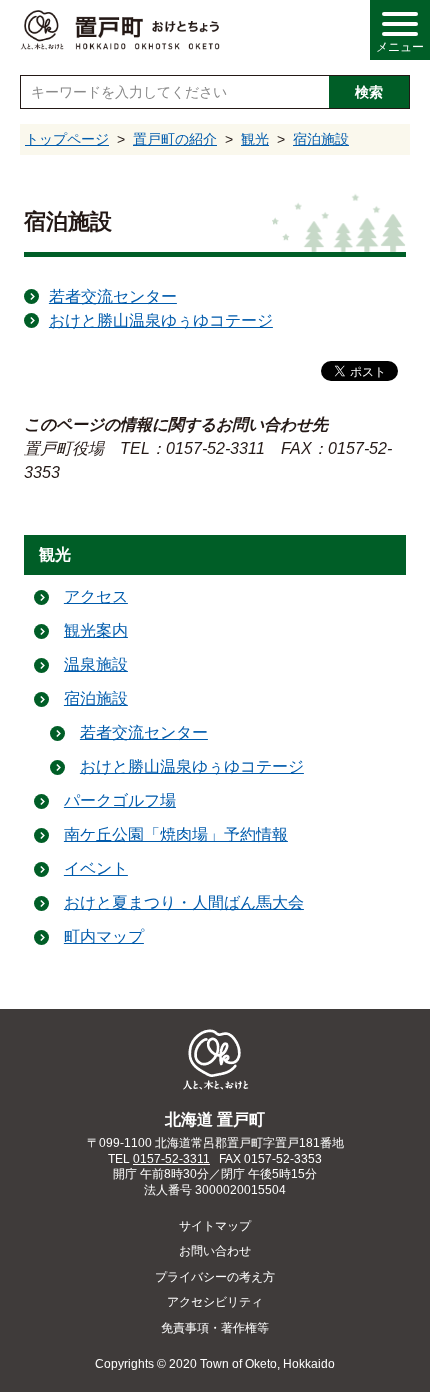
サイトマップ (215, 1226)
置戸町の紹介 (175, 139)
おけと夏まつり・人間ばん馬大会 (184, 902)
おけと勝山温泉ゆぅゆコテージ (161, 320)
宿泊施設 (321, 139)
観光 (255, 139)
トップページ (67, 139)
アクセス (96, 596)
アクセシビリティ (215, 1302)
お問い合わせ (215, 1251)
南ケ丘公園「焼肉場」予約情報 (176, 834)
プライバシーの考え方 (215, 1277)
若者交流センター (113, 296)
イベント (96, 868)
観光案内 (96, 630)
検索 (369, 92)
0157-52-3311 (171, 1159)
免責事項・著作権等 (215, 1328)
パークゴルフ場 (120, 800)
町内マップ (104, 936)
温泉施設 (96, 664)
